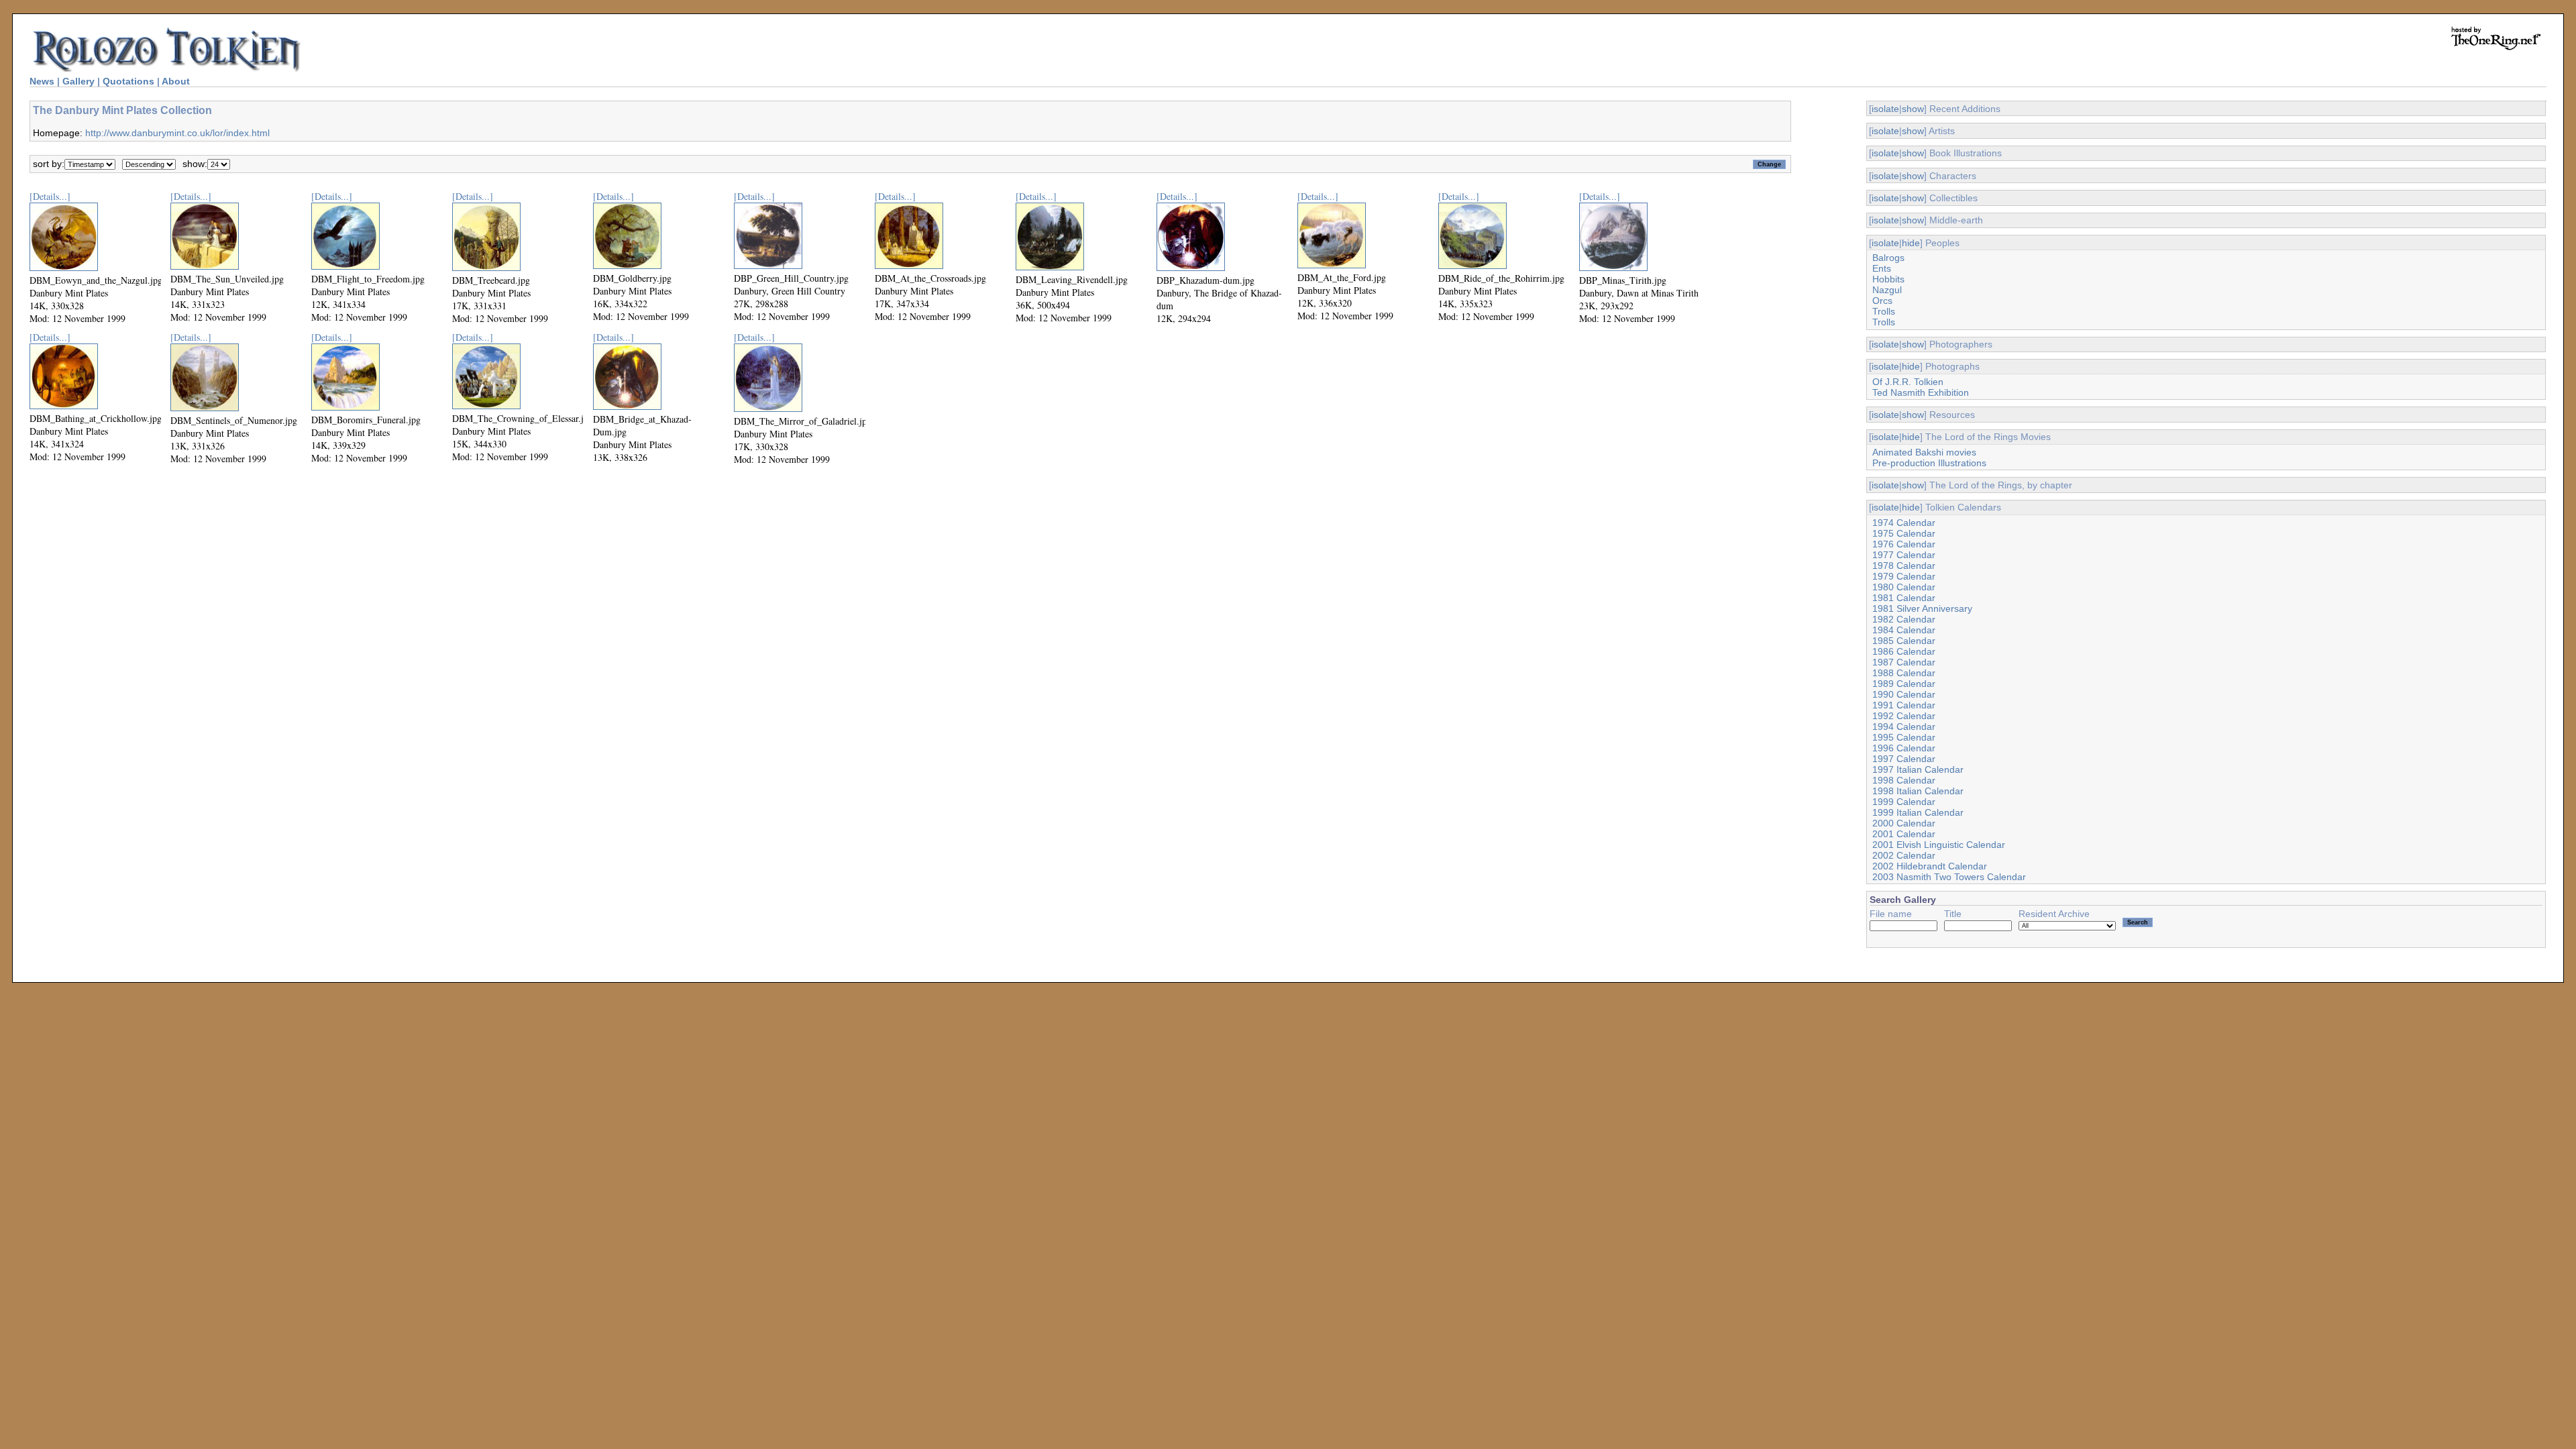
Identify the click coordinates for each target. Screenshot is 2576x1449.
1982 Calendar (1904, 619)
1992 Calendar (1904, 716)
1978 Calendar (1904, 566)
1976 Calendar (1904, 544)
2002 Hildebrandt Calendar (1930, 866)
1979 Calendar (1904, 576)
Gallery (78, 81)
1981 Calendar (1904, 598)
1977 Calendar (1904, 555)
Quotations (128, 81)
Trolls (1884, 311)
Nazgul (1887, 290)
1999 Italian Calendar (1918, 812)
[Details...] (50, 196)
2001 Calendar (1904, 834)
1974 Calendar (1904, 523)
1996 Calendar (1904, 748)
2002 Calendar (1904, 855)
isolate (1885, 109)
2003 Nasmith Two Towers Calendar (1949, 877)
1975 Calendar (1904, 533)
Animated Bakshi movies (1924, 452)
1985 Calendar (1904, 641)
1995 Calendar (1904, 737)
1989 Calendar (1904, 684)
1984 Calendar (1904, 630)
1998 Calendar (1904, 780)
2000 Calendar (1904, 823)
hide (1911, 243)
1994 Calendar (1904, 727)
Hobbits (1888, 279)
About (176, 81)
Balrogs (1888, 258)
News (42, 81)
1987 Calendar (1904, 662)
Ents (1882, 268)
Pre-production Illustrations (1929, 463)
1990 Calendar (1904, 694)
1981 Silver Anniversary (1922, 608)
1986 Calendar (1904, 651)
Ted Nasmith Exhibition (1921, 392)
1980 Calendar (1904, 587)
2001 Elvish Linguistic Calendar (1939, 845)
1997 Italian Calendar (1918, 769)
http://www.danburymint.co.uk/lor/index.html (177, 133)
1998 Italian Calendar (1918, 791)
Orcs (1882, 301)
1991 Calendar (1904, 705)
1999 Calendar (1904, 802)
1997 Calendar (1904, 759)
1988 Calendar (1904, 673)
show (1913, 109)
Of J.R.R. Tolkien (1908, 382)
